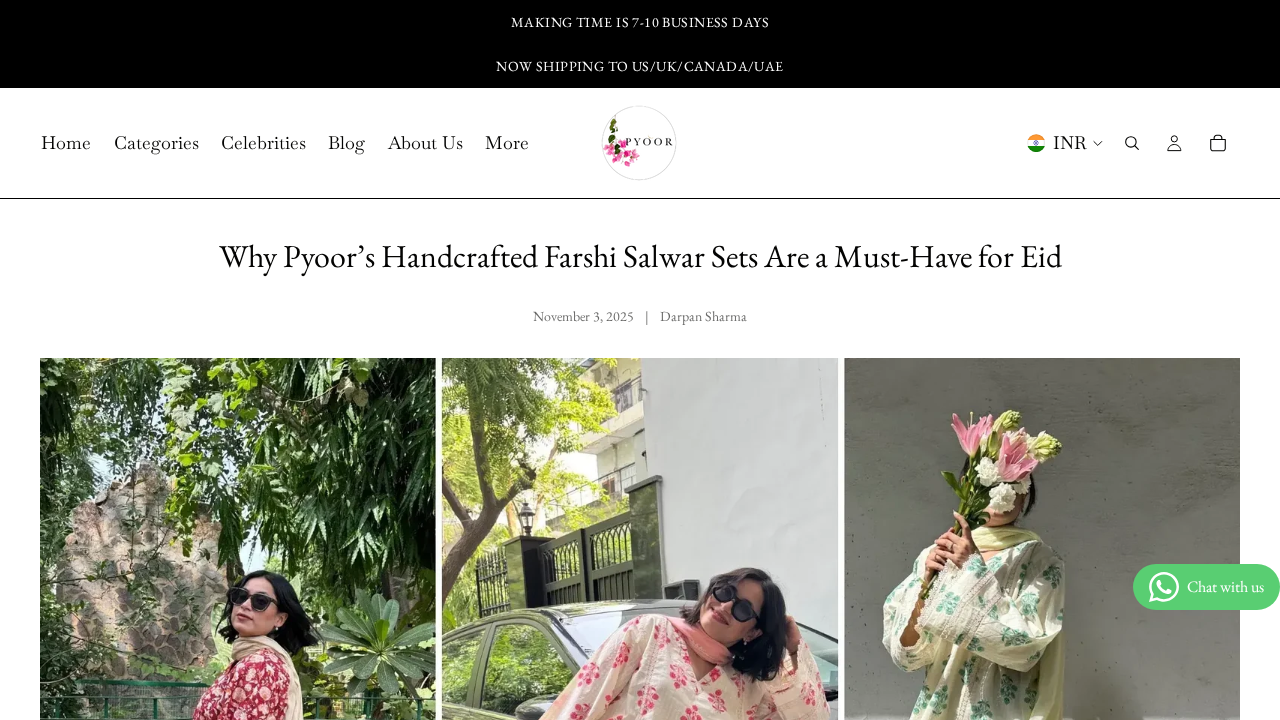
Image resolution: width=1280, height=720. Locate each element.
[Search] (1132, 143)
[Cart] (1218, 143)
